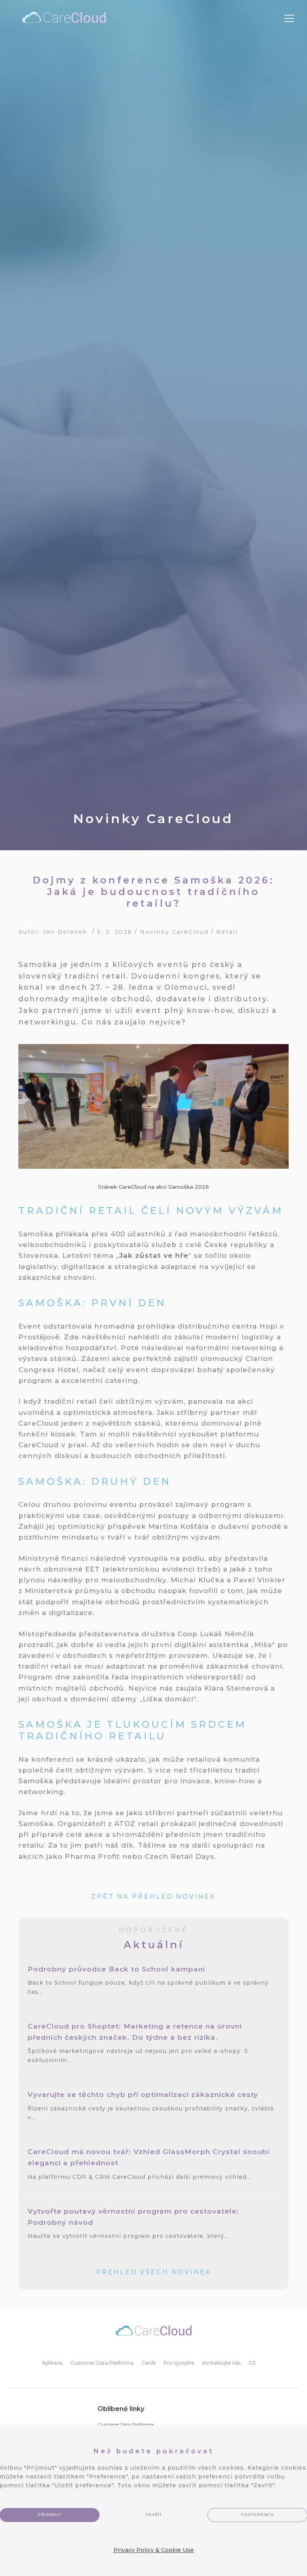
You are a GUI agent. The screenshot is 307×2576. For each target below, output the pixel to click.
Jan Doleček (65, 932)
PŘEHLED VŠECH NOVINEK (154, 2272)
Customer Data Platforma (126, 2425)
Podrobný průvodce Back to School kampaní (118, 1969)
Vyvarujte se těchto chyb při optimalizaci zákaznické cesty (144, 2094)
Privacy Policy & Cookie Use (154, 2550)
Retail (227, 932)
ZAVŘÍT (153, 2515)
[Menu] (289, 19)
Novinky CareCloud (174, 932)
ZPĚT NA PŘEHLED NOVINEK (153, 1897)
